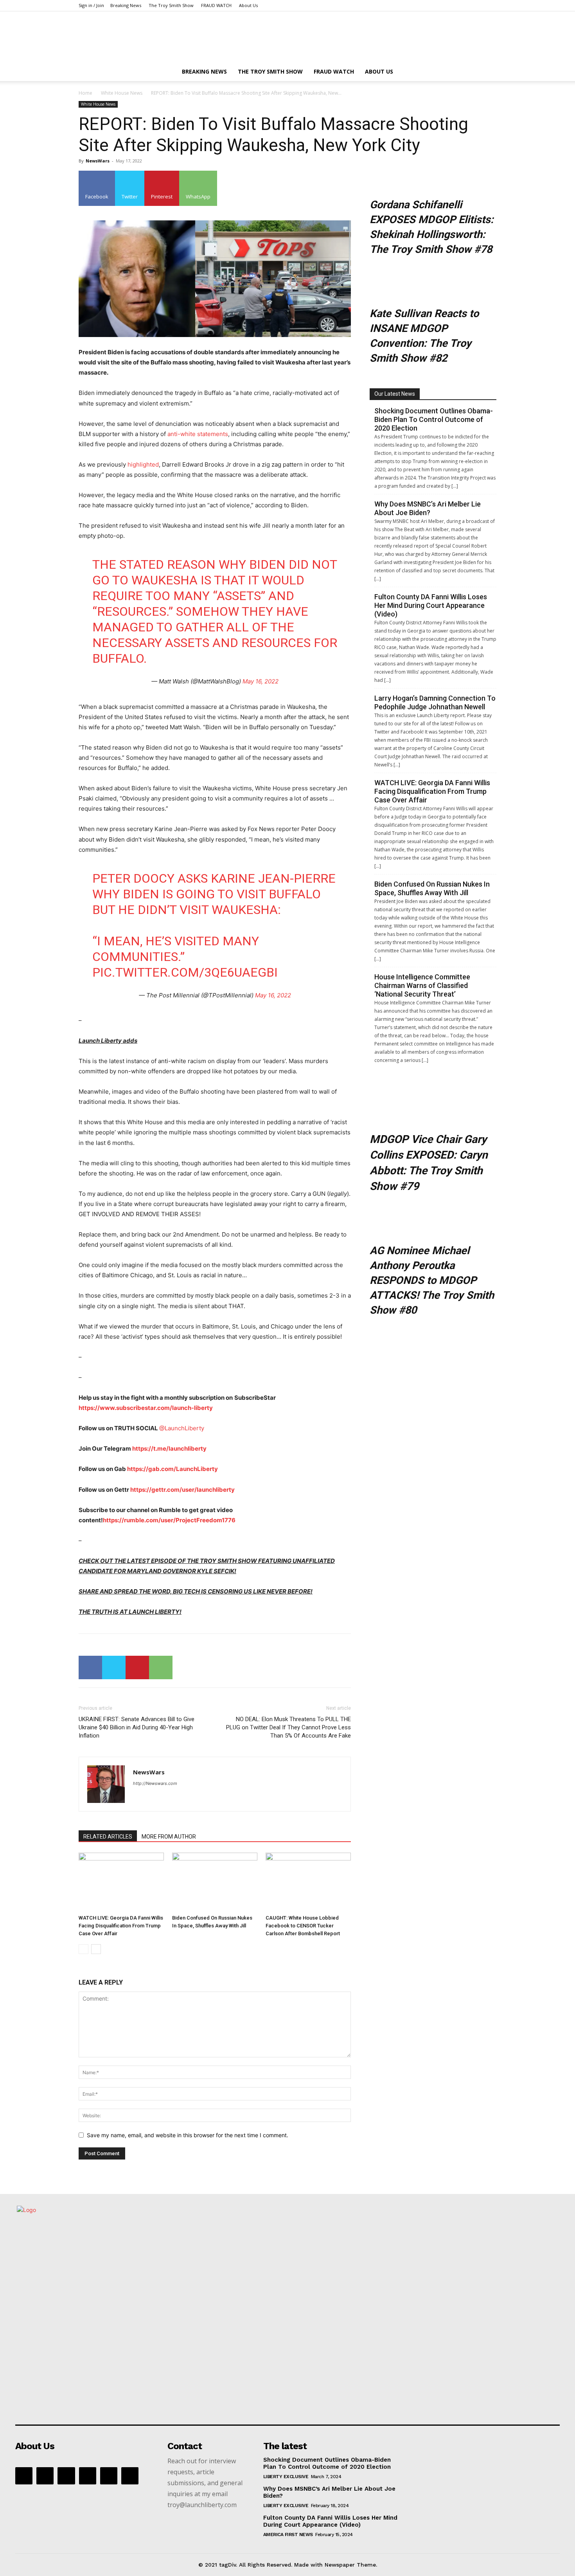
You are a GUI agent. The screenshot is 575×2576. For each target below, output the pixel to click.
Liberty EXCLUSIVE (286, 2477)
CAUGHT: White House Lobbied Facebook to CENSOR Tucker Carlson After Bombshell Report (303, 1926)
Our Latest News (395, 394)
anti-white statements (198, 434)
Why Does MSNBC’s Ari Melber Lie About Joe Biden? (428, 508)
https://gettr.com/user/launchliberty (182, 1490)
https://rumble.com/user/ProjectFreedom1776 (169, 1520)
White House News (122, 93)
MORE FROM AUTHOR (169, 1837)
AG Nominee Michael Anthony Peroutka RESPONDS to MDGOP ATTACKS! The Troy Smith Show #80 (432, 1280)
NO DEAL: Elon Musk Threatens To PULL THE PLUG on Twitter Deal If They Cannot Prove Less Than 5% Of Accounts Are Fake (288, 1727)
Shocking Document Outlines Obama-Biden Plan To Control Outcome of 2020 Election (434, 419)
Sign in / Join (91, 5)
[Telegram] (109, 2476)
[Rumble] (88, 2476)
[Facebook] (90, 1667)
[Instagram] (66, 2476)
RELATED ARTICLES (108, 1837)
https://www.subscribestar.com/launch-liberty (146, 1408)
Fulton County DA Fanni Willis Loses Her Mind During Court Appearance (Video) (431, 605)
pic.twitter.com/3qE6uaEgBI (185, 972)
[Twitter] (114, 1667)
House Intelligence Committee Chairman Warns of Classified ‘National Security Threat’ (422, 985)
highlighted (143, 464)
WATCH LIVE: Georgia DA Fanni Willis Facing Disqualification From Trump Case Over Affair (121, 1926)
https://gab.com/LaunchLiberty (172, 1469)
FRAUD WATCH (216, 5)
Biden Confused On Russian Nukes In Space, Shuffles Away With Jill (432, 888)
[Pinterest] (137, 1667)
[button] (487, 72)
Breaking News (126, 5)
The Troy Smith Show (171, 5)
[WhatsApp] (161, 1667)
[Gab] (45, 2476)
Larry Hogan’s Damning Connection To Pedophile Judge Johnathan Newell (435, 702)
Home (85, 93)
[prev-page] (84, 1949)
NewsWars (98, 161)
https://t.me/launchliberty (169, 1448)
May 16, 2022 (261, 681)
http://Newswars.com (155, 1783)
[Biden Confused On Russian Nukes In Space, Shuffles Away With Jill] (215, 1882)
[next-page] (96, 1949)
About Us (248, 5)
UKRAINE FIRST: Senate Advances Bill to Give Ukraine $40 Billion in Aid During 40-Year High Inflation (137, 1727)
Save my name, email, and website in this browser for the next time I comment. (188, 2135)
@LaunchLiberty (182, 1428)
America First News (288, 2535)
